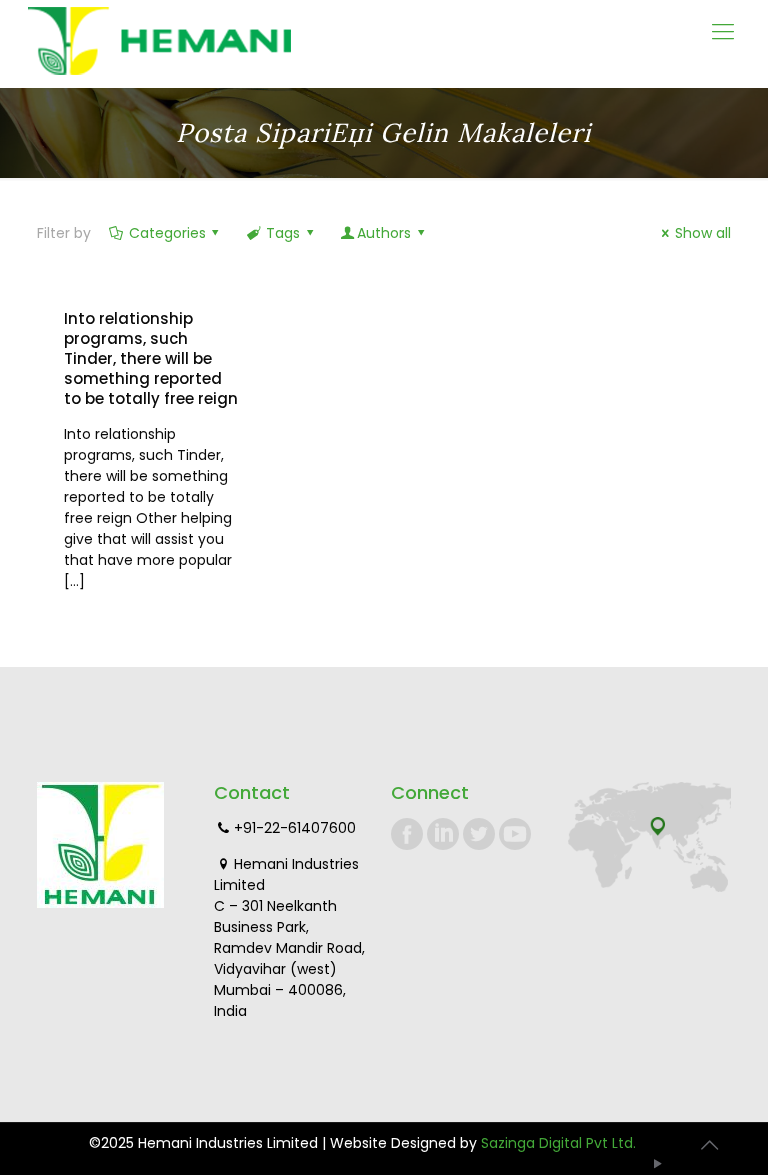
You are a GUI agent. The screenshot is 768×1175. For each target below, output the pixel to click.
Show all (703, 233)
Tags (283, 233)
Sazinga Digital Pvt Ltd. (558, 1143)
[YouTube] (658, 1163)
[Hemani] (159, 43)
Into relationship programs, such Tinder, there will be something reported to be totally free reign (151, 358)
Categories (167, 233)
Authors (384, 233)
